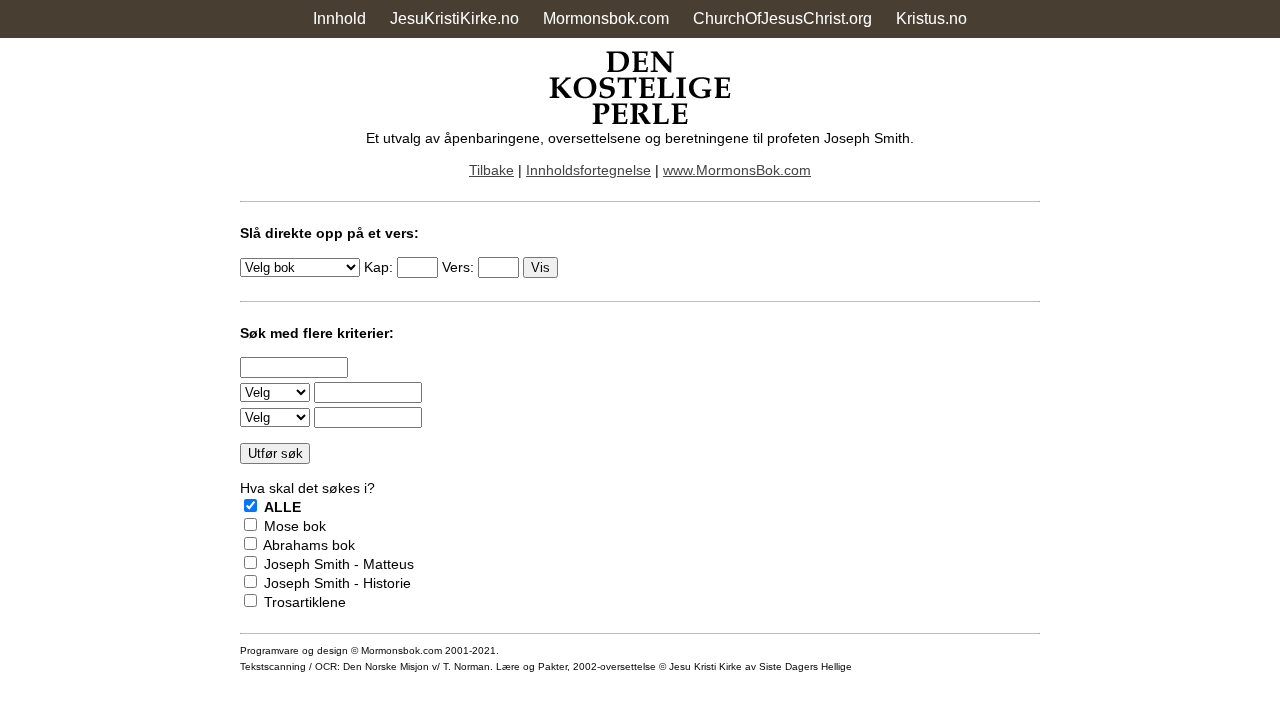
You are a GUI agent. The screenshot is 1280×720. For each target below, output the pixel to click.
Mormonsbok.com (606, 18)
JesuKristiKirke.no (454, 18)
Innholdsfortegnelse (588, 170)
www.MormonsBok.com (737, 170)
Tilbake (491, 170)
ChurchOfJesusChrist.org (782, 18)
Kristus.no (931, 18)
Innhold (339, 18)
